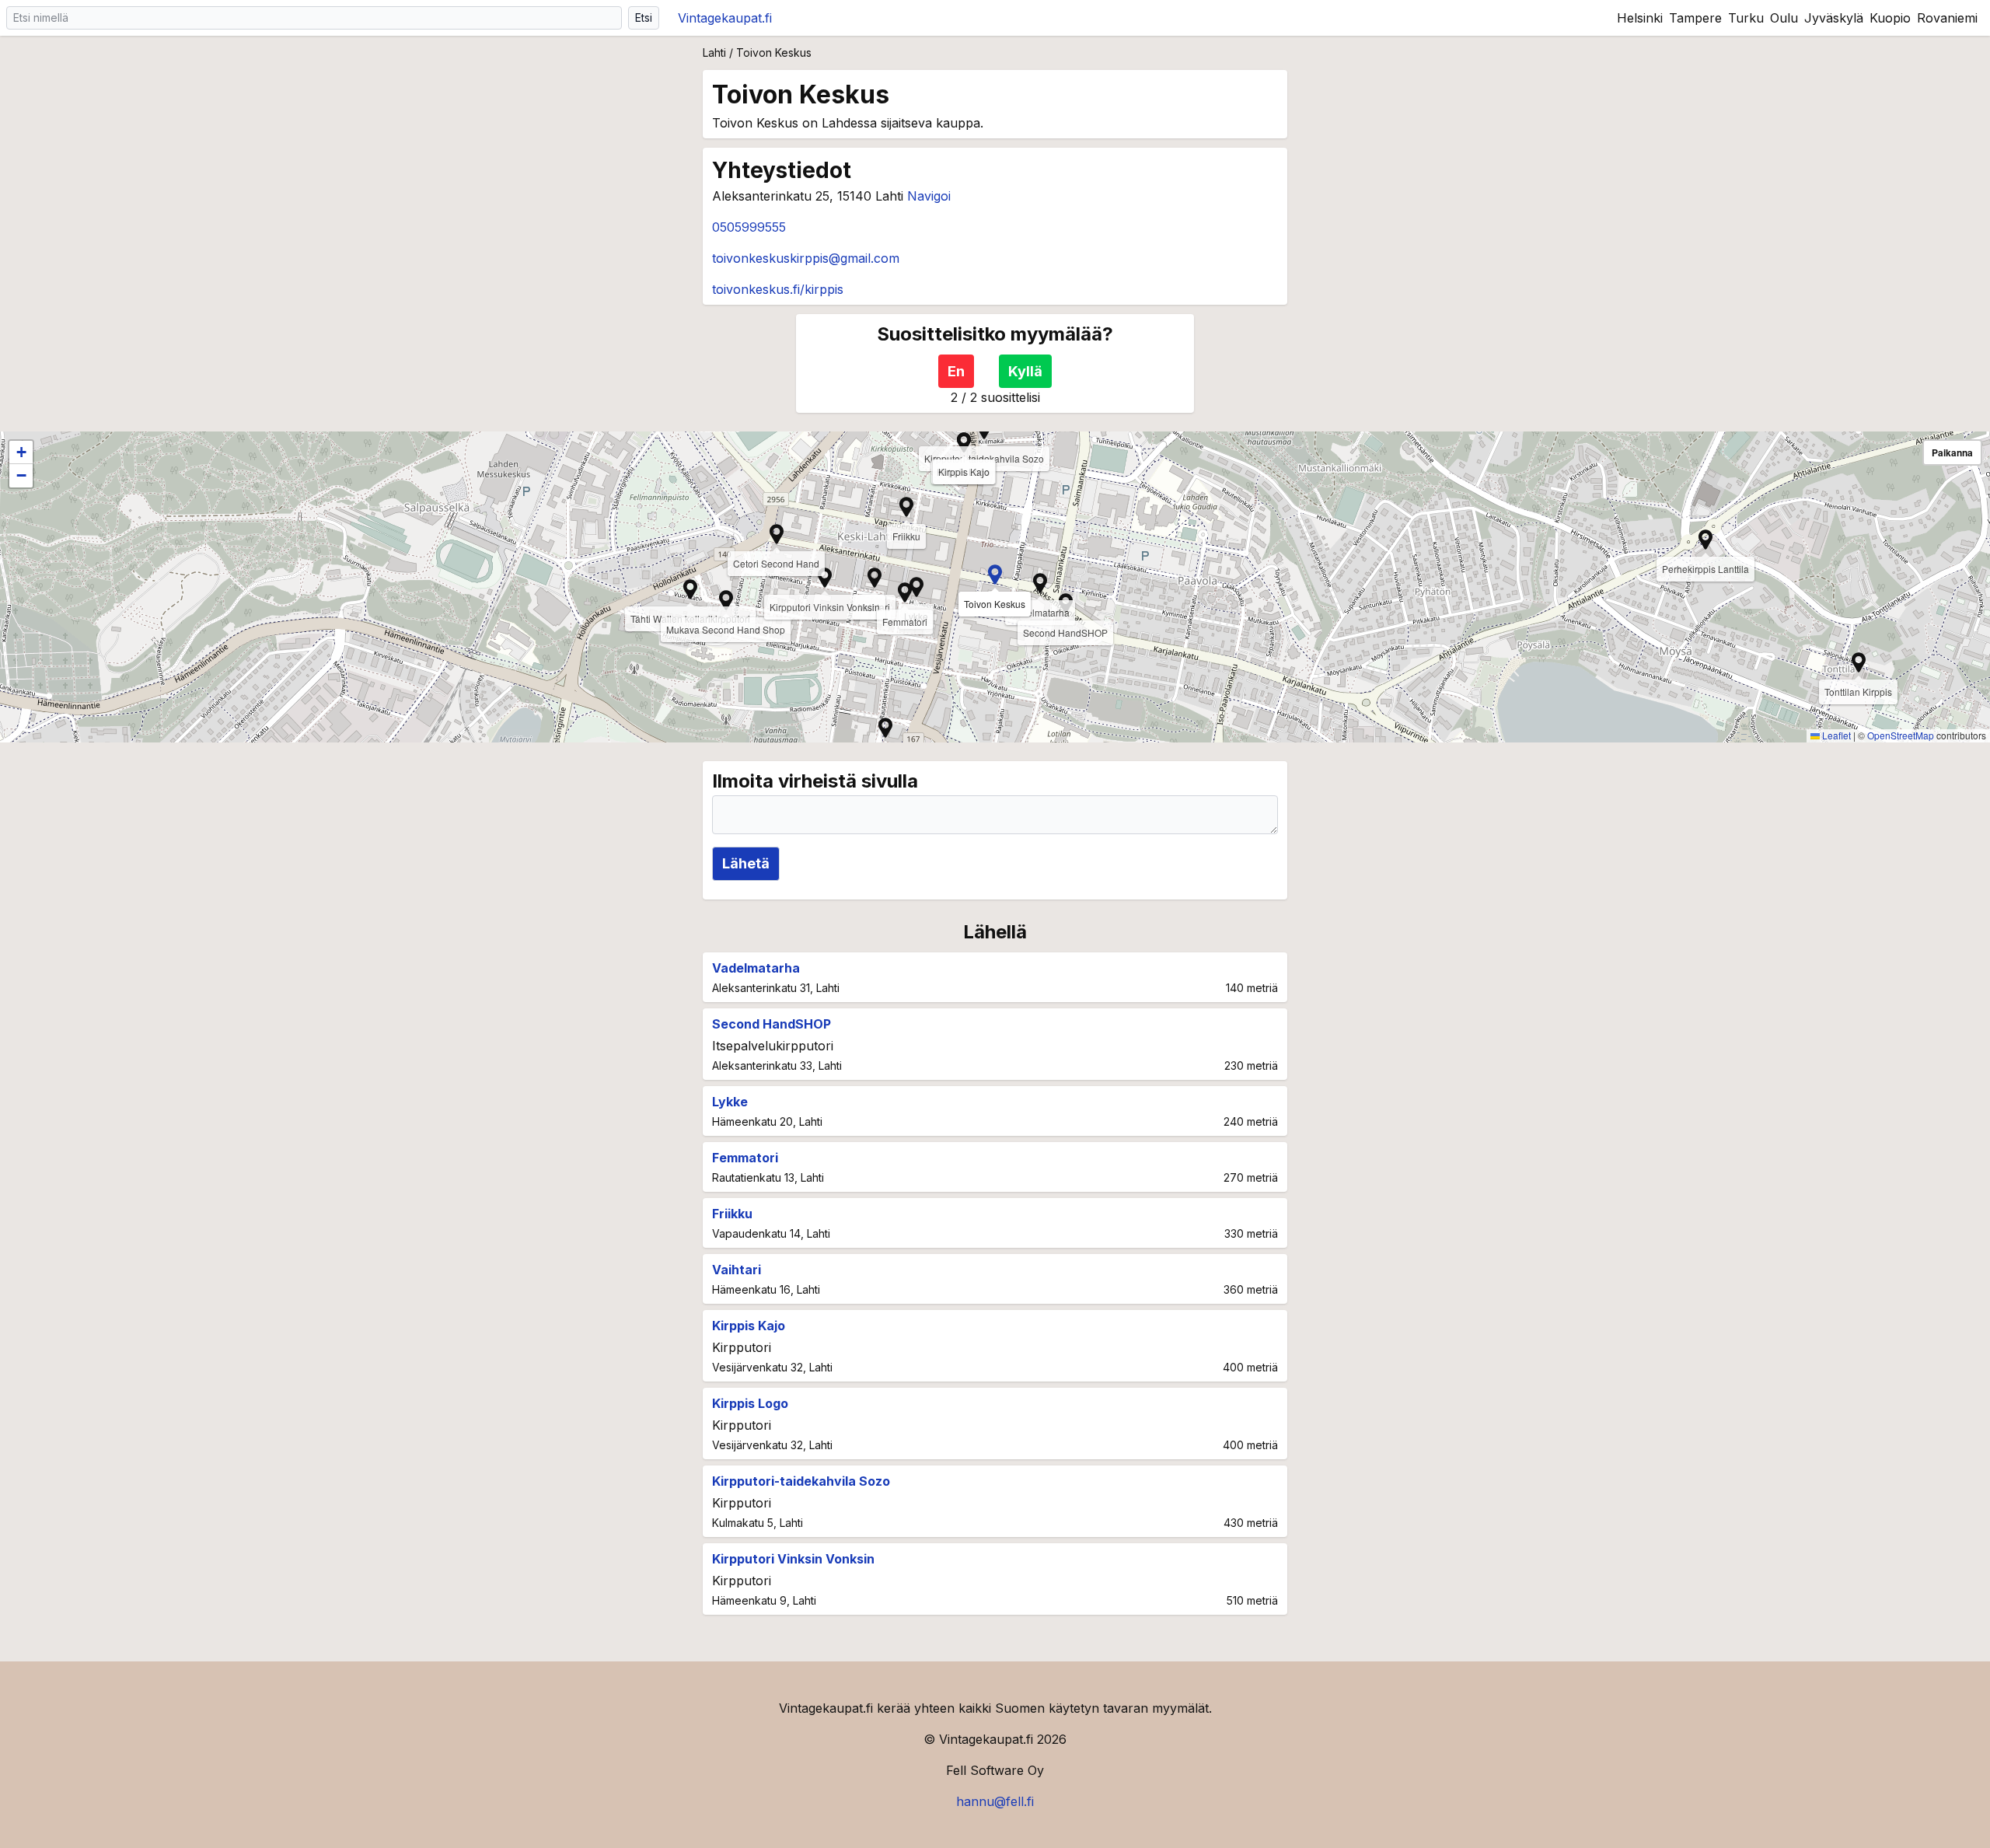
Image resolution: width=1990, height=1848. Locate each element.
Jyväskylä (1834, 18)
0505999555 (749, 227)
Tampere (1695, 18)
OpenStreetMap (1901, 735)
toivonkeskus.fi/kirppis (778, 289)
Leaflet (1835, 735)
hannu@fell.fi (995, 1801)
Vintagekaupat (725, 18)
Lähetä (746, 863)
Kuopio (1890, 18)
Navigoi (929, 196)
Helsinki (1640, 18)
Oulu (1784, 18)
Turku (1746, 18)
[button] (875, 578)
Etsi (644, 17)
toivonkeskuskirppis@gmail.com (806, 258)
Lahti (714, 52)
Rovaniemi (1947, 18)
